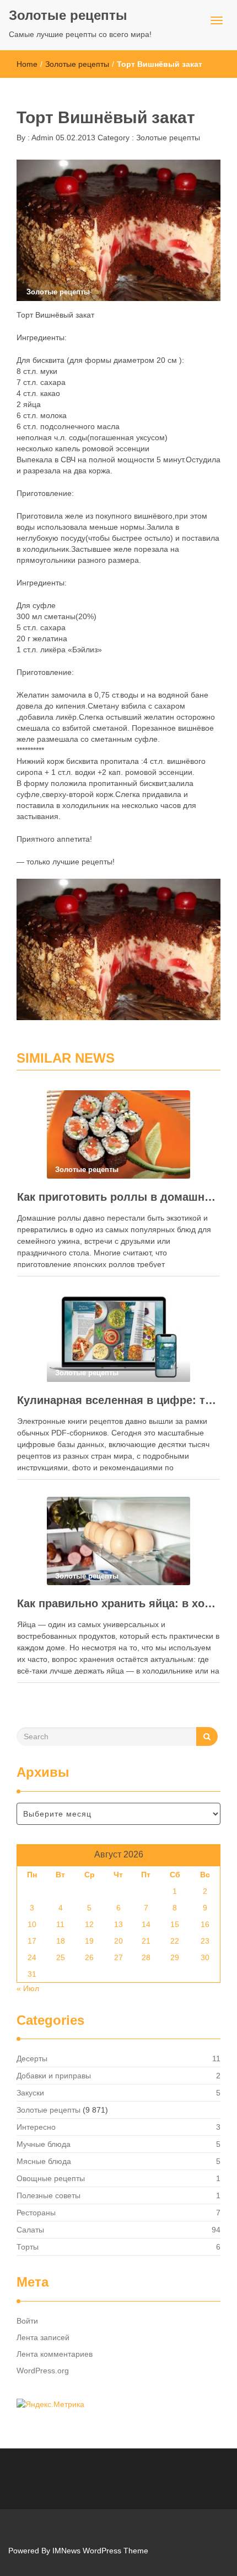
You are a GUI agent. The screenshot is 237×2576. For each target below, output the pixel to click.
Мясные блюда (44, 2161)
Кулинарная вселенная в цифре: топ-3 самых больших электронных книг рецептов (118, 1400)
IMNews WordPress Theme (100, 2551)
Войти (27, 2321)
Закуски (30, 2093)
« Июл (28, 1988)
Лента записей (43, 2337)
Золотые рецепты (68, 15)
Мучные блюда (44, 2144)
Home (27, 64)
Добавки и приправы (54, 2076)
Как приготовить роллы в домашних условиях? (118, 1197)
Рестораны (36, 2213)
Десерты (32, 2058)
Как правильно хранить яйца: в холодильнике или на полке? (118, 1603)
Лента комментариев (55, 2354)
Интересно (36, 2127)
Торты (28, 2247)
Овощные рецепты (51, 2178)
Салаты (30, 2230)
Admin (42, 138)
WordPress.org (43, 2371)
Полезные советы (49, 2195)
